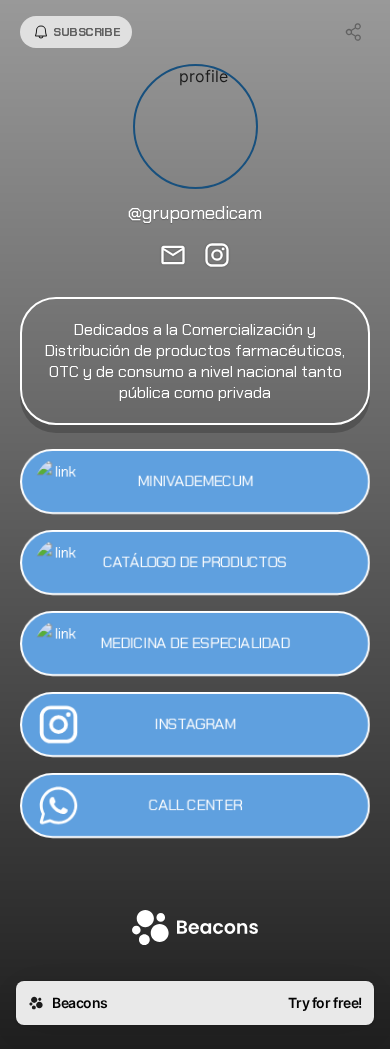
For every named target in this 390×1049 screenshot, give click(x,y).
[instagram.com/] (217, 257)
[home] (195, 929)
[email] (173, 257)
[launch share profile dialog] (354, 32)
